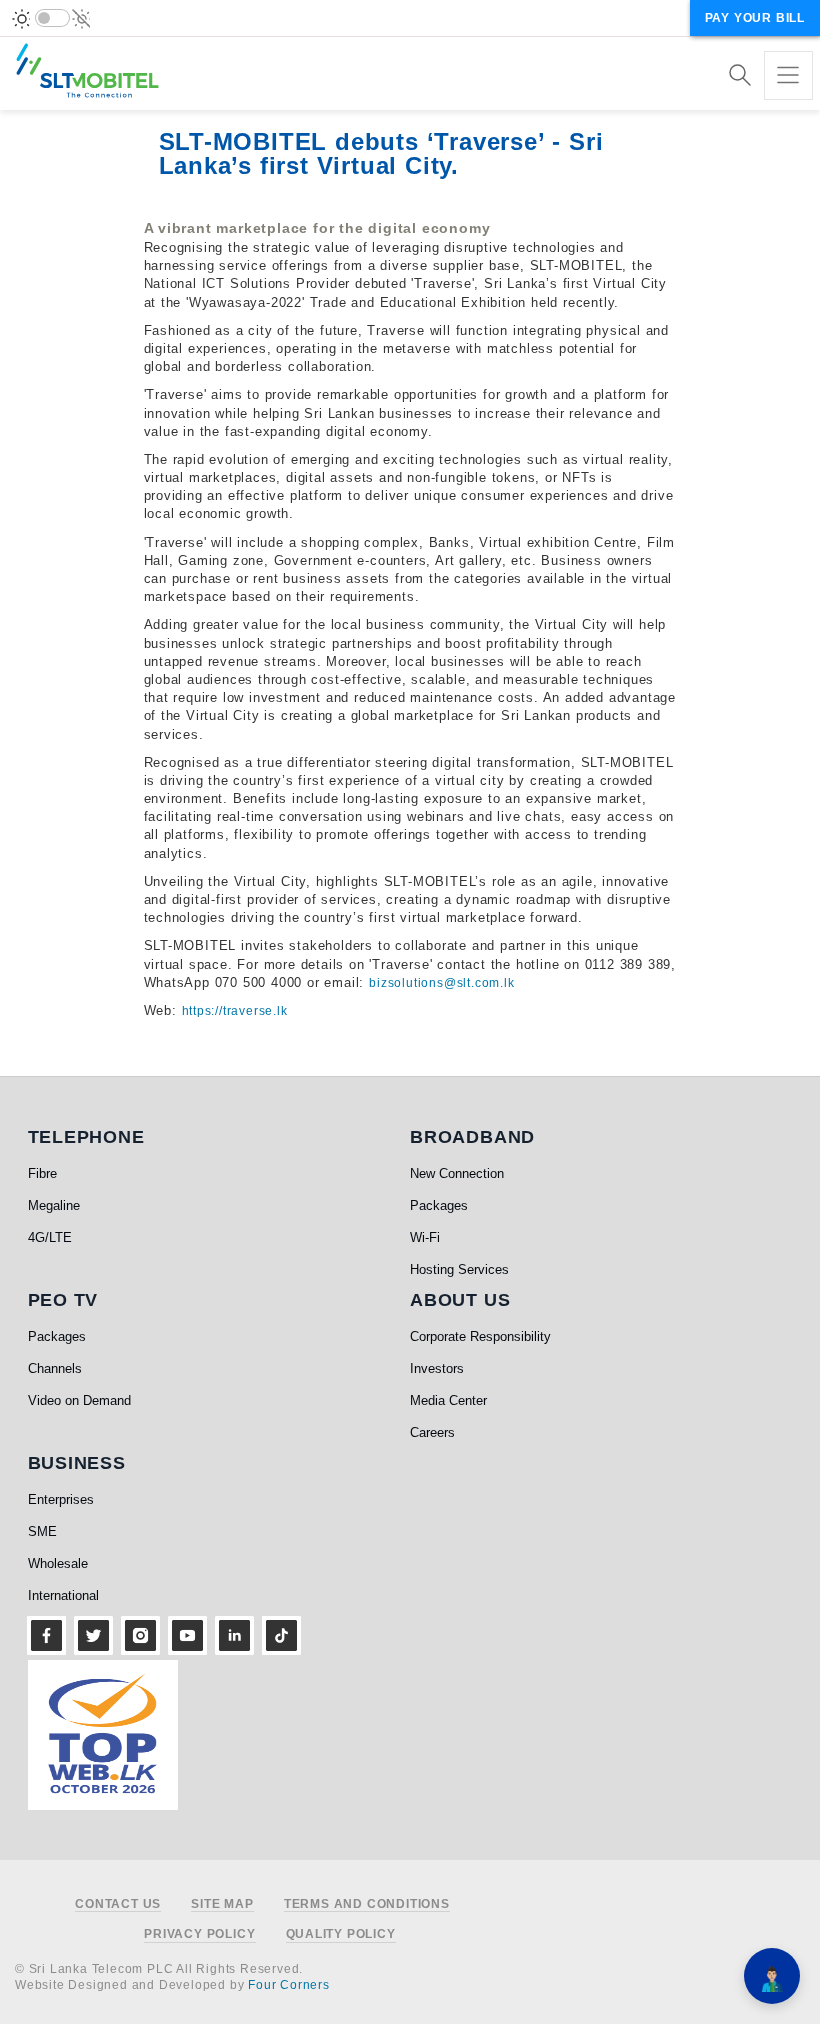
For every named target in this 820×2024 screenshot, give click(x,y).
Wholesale (58, 1563)
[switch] (52, 18)
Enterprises (61, 1499)
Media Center (448, 1400)
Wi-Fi (425, 1237)
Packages (439, 1205)
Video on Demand (79, 1400)
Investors (437, 1368)
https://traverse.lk (235, 1011)
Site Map (222, 1904)
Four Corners (289, 1985)
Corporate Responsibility (480, 1336)
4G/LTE (50, 1237)
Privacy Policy (199, 1934)
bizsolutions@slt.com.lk (441, 983)
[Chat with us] (772, 1976)
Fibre (42, 1173)
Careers (432, 1432)
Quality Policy (341, 1934)
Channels (55, 1368)
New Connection (457, 1173)
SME (42, 1531)
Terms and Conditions (367, 1904)
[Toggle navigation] (788, 75)
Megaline (54, 1205)
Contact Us (118, 1904)
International (63, 1595)
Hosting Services (459, 1269)
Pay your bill (755, 18)
